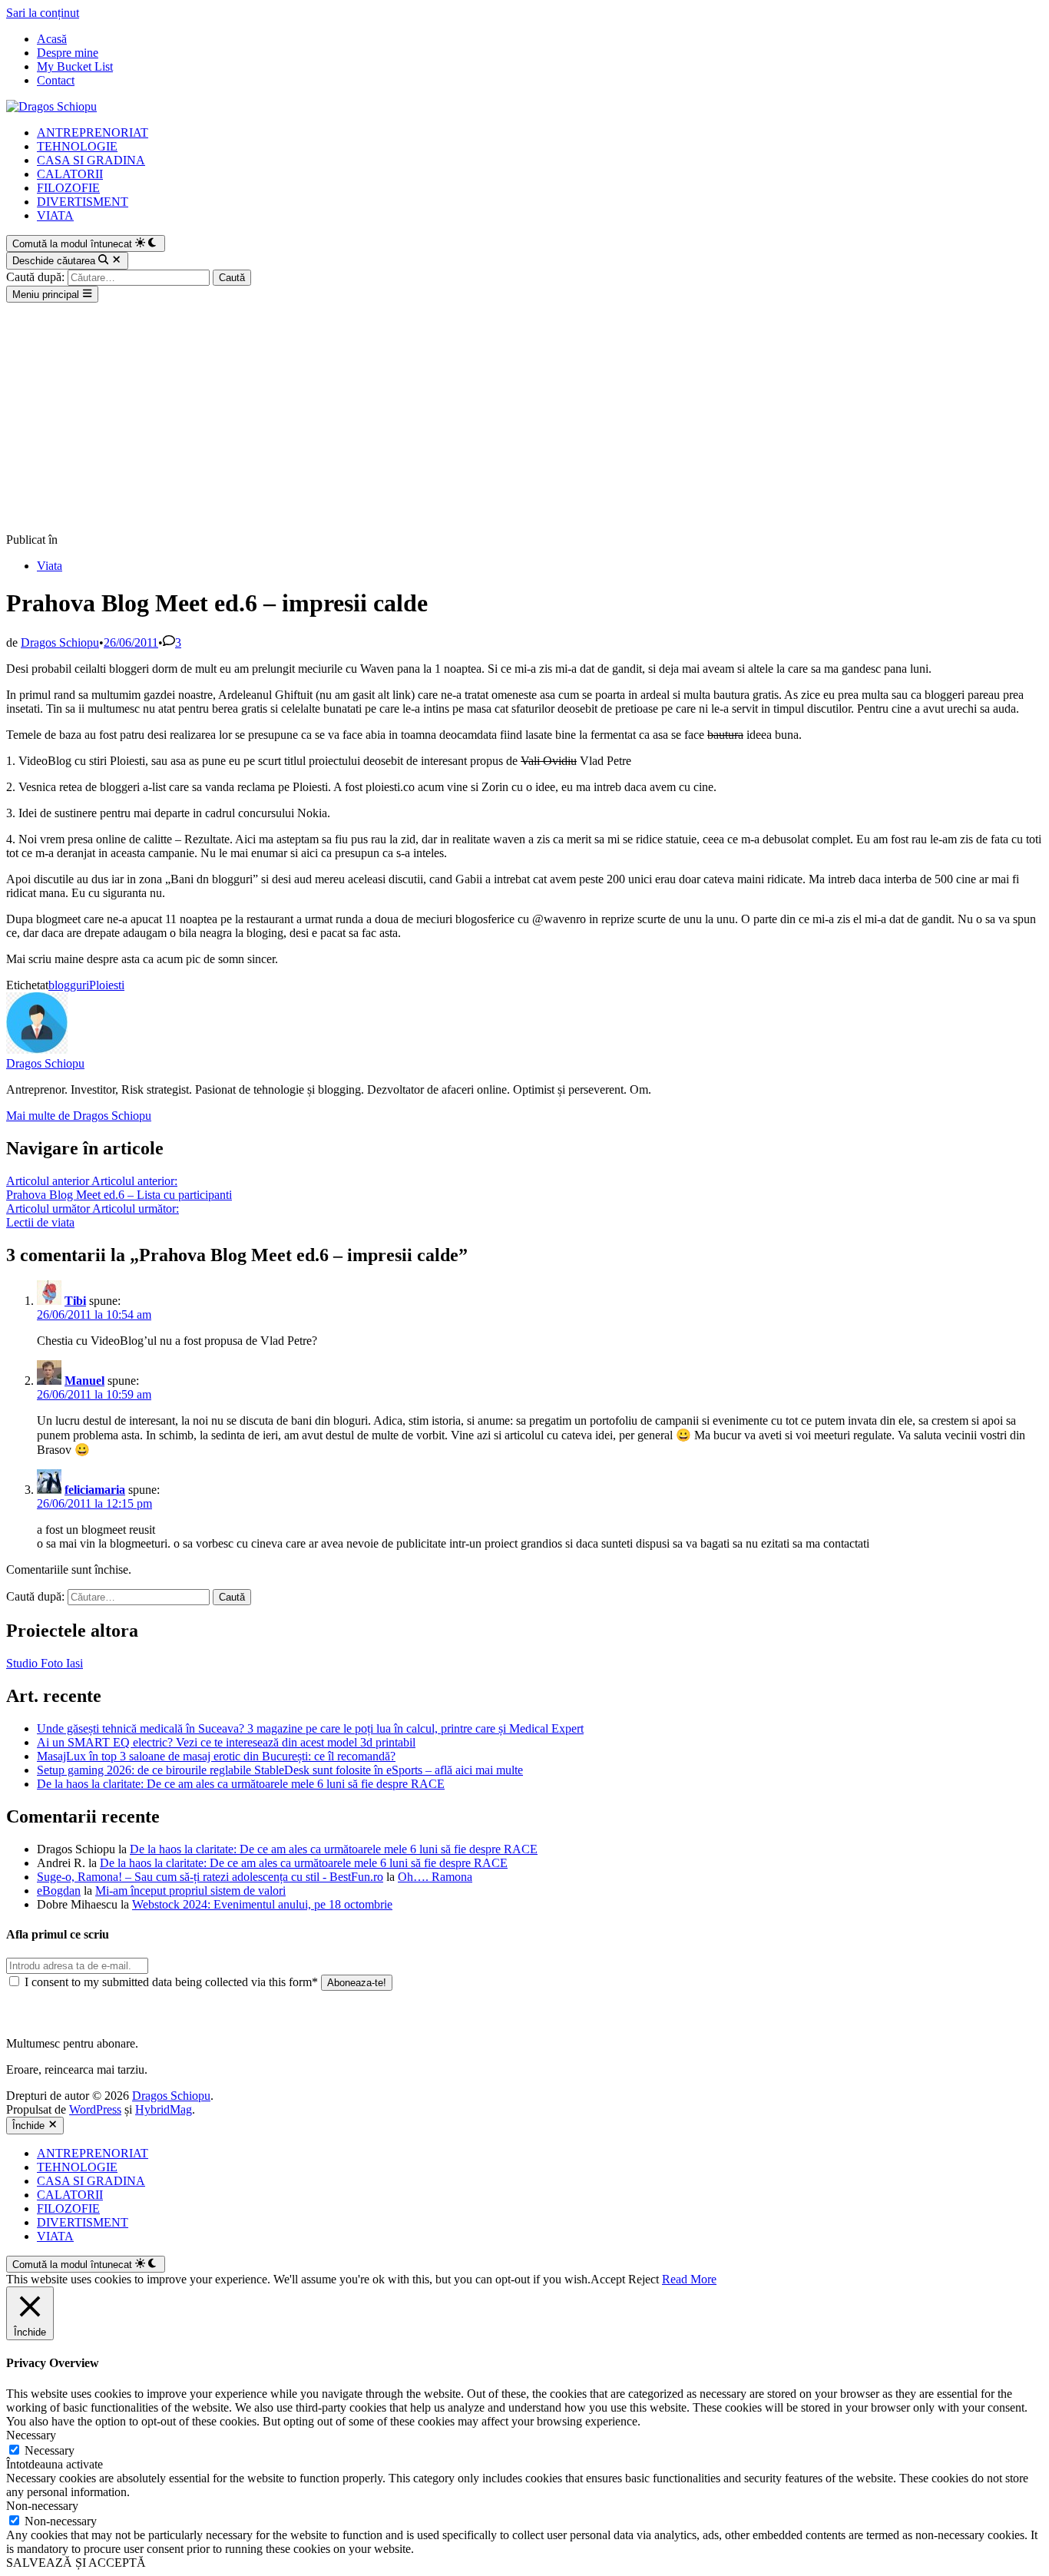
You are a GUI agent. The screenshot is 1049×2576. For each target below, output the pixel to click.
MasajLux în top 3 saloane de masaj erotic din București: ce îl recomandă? (216, 1756)
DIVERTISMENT (83, 202)
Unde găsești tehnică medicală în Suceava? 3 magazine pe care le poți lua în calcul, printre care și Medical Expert (310, 1728)
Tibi (75, 1301)
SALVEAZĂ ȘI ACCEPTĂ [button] (76, 2563)
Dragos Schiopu (60, 642)
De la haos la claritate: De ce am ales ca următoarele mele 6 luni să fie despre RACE (241, 1784)
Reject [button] (644, 2279)
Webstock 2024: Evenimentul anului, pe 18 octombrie (262, 1904)
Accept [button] (608, 2279)
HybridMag (164, 2109)
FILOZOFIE (68, 188)
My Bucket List (75, 66)
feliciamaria (95, 1490)
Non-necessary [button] (42, 2506)
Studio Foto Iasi (45, 1663)
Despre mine (68, 53)
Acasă (52, 39)
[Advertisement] (524, 418)
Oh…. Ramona (435, 1877)
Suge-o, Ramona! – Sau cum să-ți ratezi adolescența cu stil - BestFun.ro (210, 1877)
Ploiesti (107, 985)
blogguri (69, 985)
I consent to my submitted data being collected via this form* (171, 1982)
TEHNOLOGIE (77, 146)
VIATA (55, 215)
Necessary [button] (31, 2435)
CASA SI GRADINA (91, 160)
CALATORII (70, 174)
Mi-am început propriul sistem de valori (190, 1891)
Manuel (84, 1381)
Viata (50, 566)
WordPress (95, 2109)
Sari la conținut (43, 13)
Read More (689, 2279)
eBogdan (59, 1891)
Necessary (50, 2450)
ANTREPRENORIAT (93, 132)
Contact (56, 80)
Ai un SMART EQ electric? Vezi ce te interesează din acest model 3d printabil (226, 1742)
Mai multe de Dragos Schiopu (79, 1116)
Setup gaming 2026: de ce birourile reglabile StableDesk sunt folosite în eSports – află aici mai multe (280, 1770)
